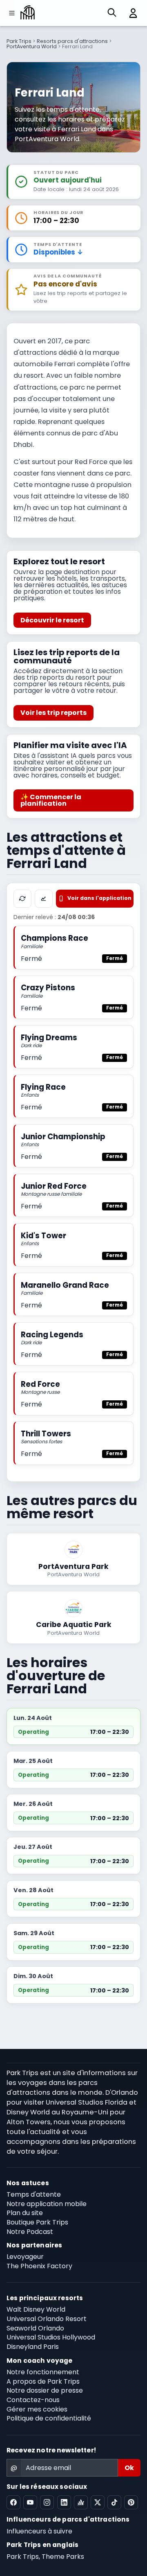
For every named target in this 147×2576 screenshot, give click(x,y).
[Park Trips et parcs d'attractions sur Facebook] (13, 2502)
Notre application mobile (47, 2204)
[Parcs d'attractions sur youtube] (30, 2502)
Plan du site (25, 2213)
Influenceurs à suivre (39, 2531)
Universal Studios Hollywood (51, 2337)
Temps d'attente (34, 2194)
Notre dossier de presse (45, 2390)
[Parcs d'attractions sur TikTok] (114, 2502)
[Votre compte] (130, 13)
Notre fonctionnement (43, 2372)
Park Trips (19, 41)
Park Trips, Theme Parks (45, 2557)
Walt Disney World (36, 2309)
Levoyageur (25, 2257)
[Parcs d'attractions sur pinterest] (131, 2502)
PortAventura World (32, 46)
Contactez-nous (33, 2400)
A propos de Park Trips (43, 2381)
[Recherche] (112, 13)
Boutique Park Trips (37, 2222)
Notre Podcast (30, 2232)
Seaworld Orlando (35, 2328)
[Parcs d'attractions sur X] (98, 2502)
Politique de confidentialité (49, 2418)
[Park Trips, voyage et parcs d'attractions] (28, 13)
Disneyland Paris (33, 2347)
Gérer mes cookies (37, 2409)
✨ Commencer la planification (51, 800)
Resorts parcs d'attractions (72, 41)
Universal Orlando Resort (47, 2319)
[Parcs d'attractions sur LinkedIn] (64, 2502)
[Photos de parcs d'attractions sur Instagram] (47, 2502)
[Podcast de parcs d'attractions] (81, 2502)
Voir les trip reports (53, 713)
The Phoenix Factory (39, 2266)
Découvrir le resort (52, 620)
